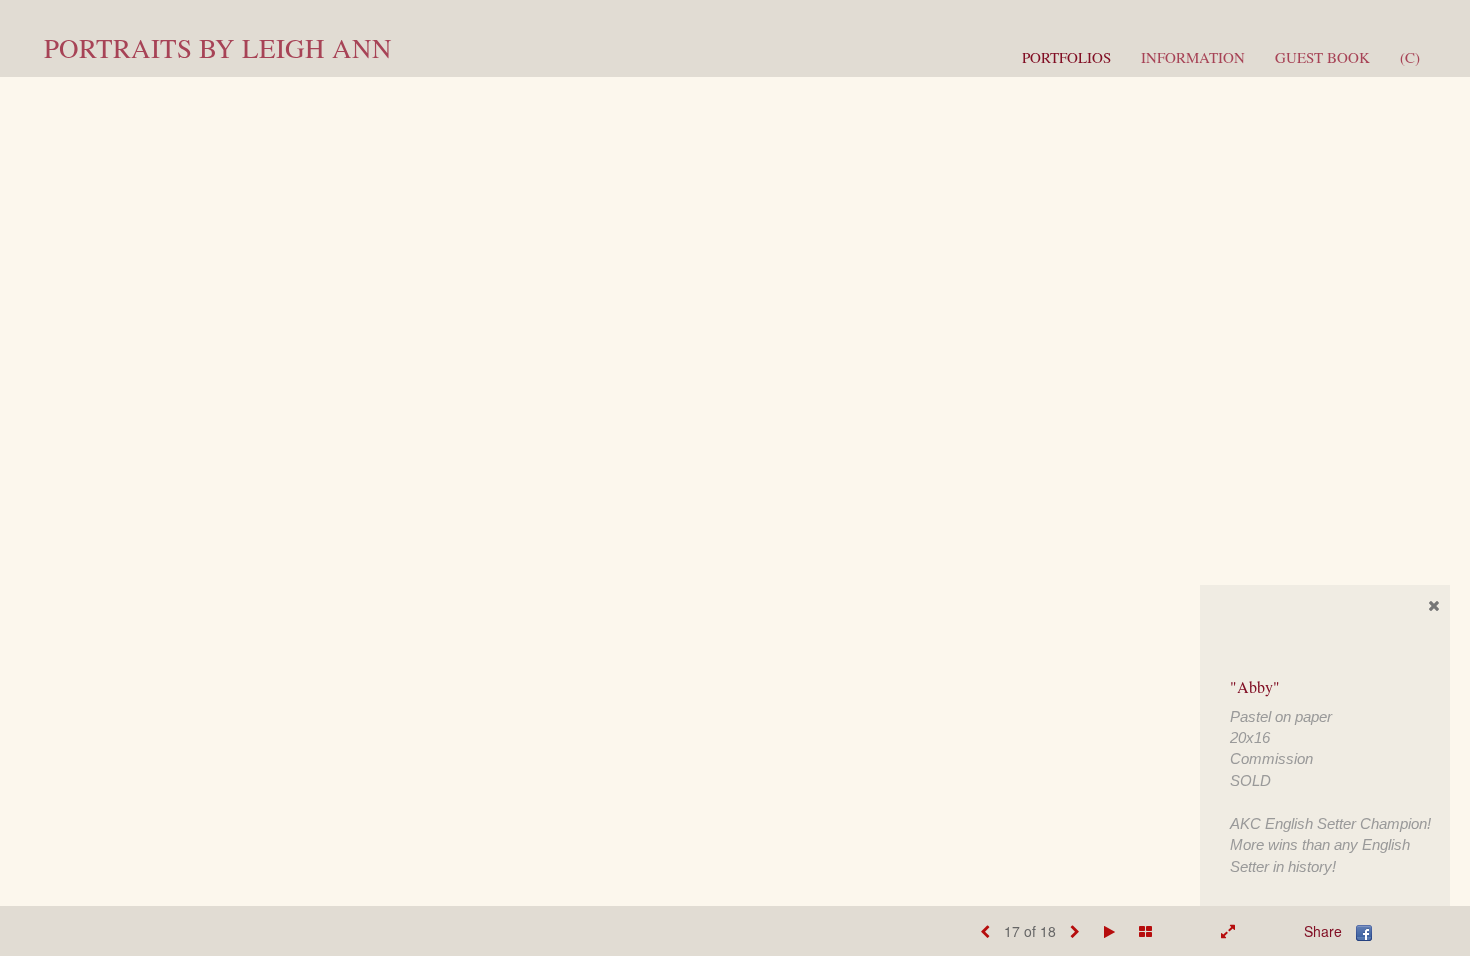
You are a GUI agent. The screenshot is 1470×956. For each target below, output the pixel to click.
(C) (1410, 57)
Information (1193, 57)
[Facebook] (1364, 931)
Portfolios (1066, 57)
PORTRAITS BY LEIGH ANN (218, 48)
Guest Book (1322, 57)
